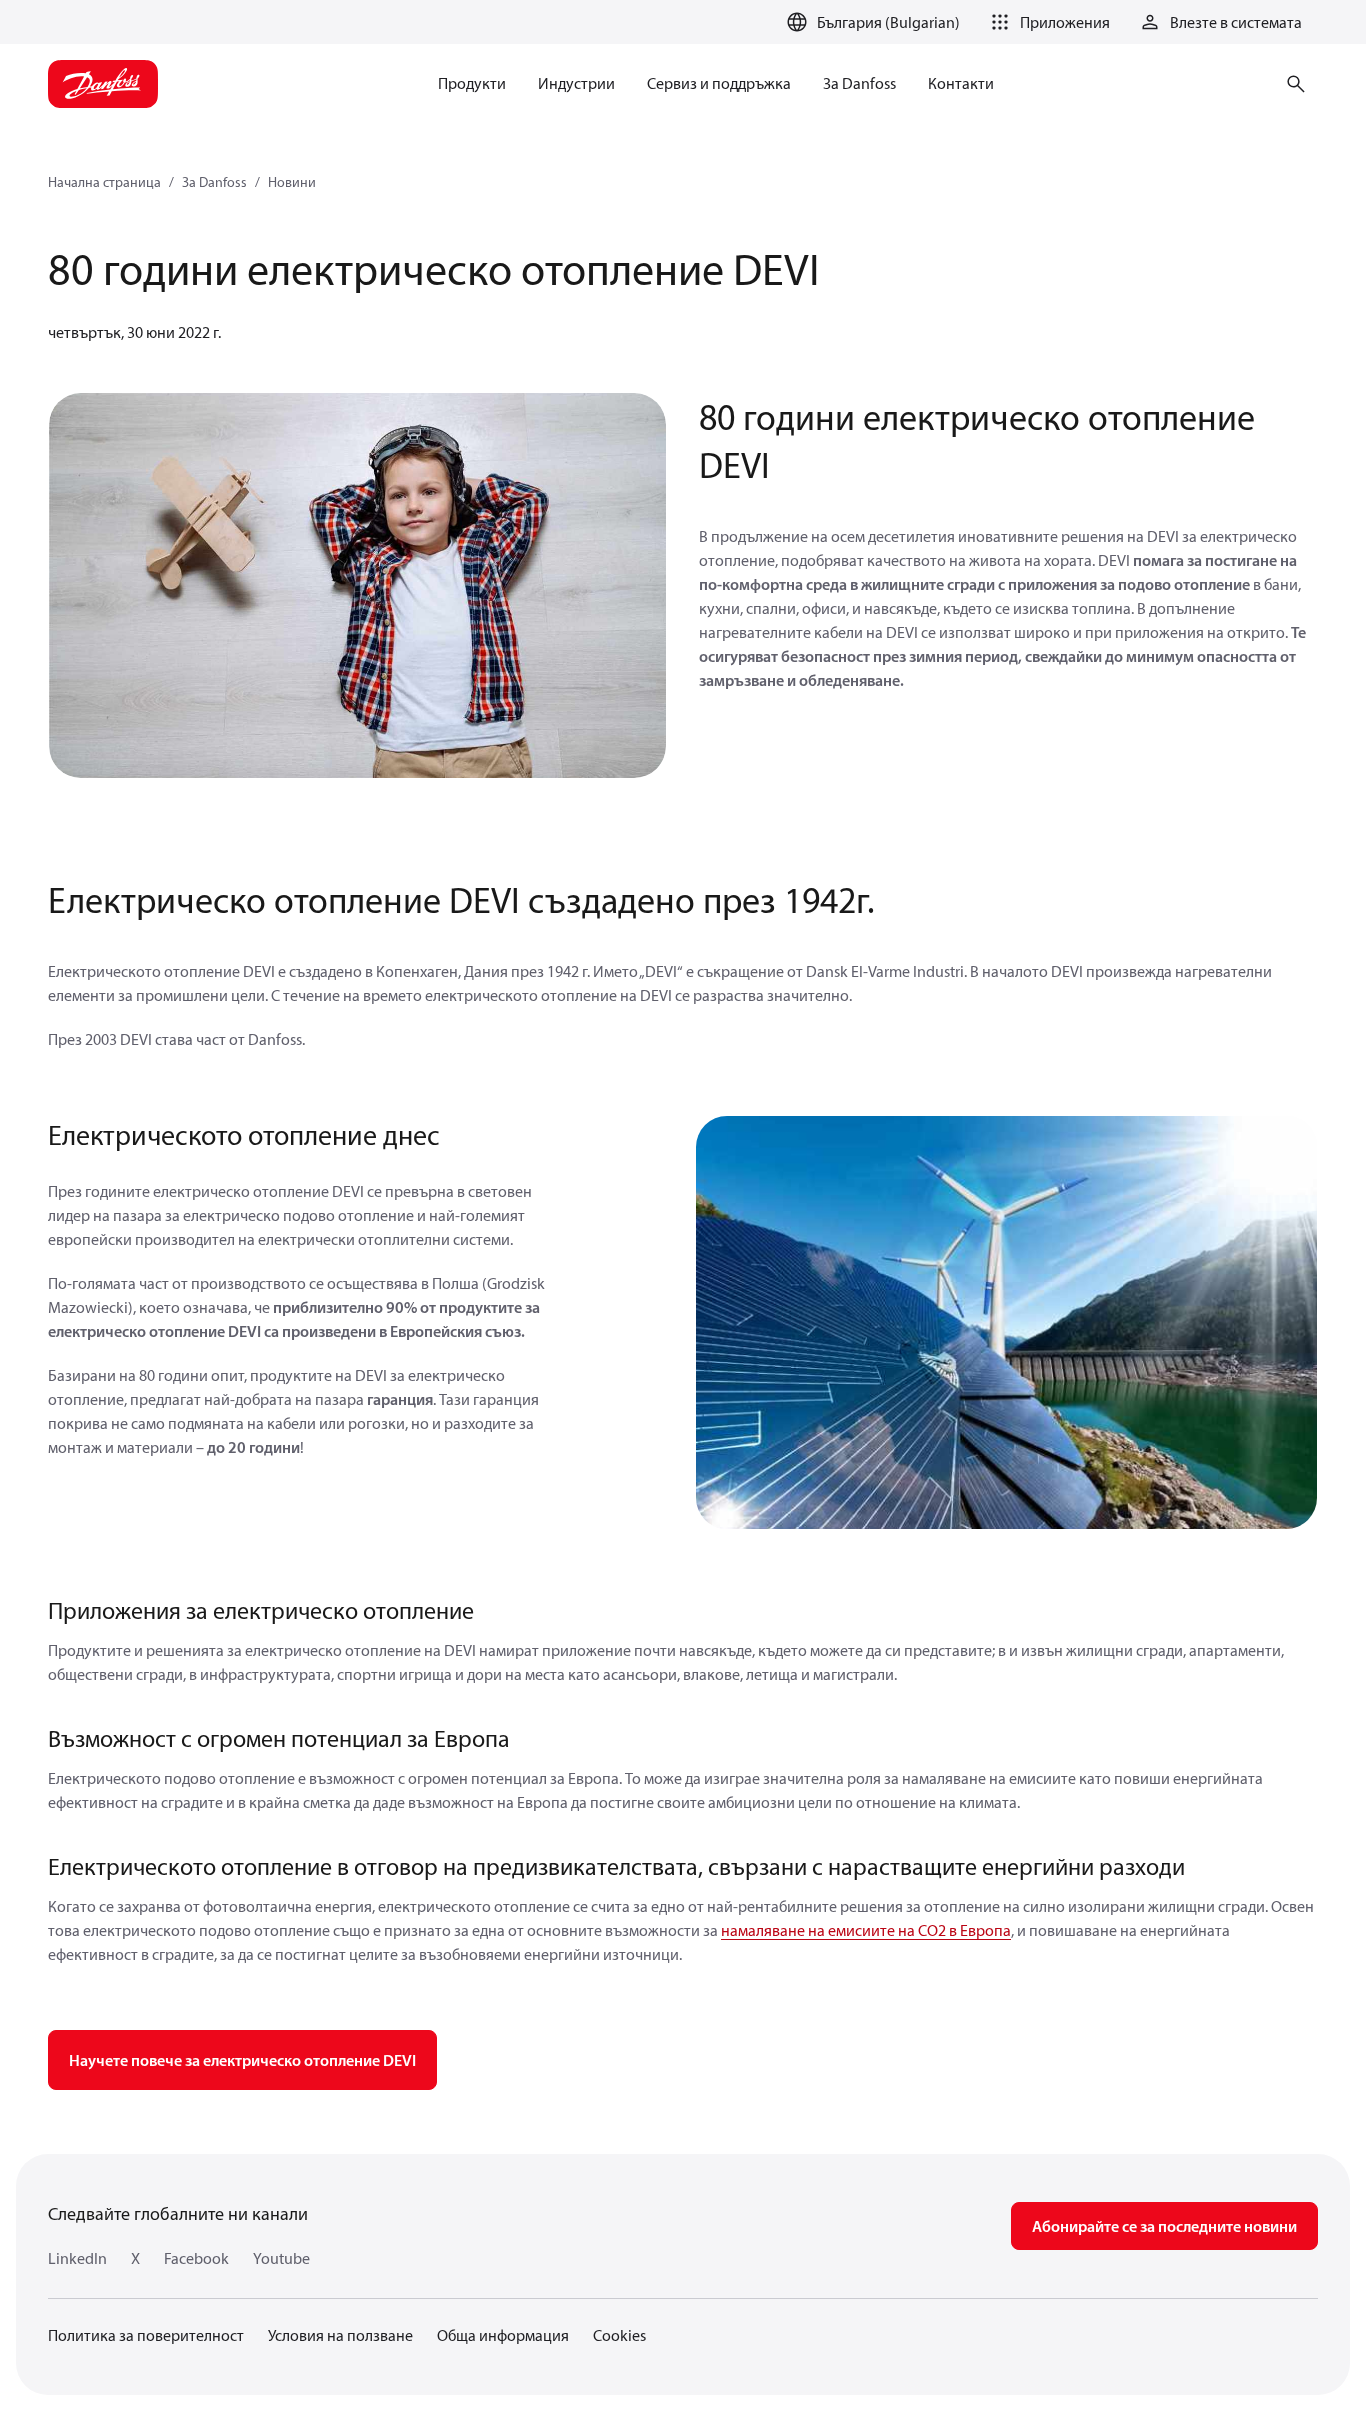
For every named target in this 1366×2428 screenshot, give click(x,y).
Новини (292, 182)
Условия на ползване (340, 2335)
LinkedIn (77, 2258)
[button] (1047, 22)
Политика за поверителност (146, 2335)
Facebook (196, 2258)
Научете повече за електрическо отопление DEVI (242, 2060)
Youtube (281, 2258)
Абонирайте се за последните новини (1164, 2226)
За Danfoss (214, 182)
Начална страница (104, 182)
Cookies (619, 2335)
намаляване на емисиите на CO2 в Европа (866, 1930)
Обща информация (503, 2335)
